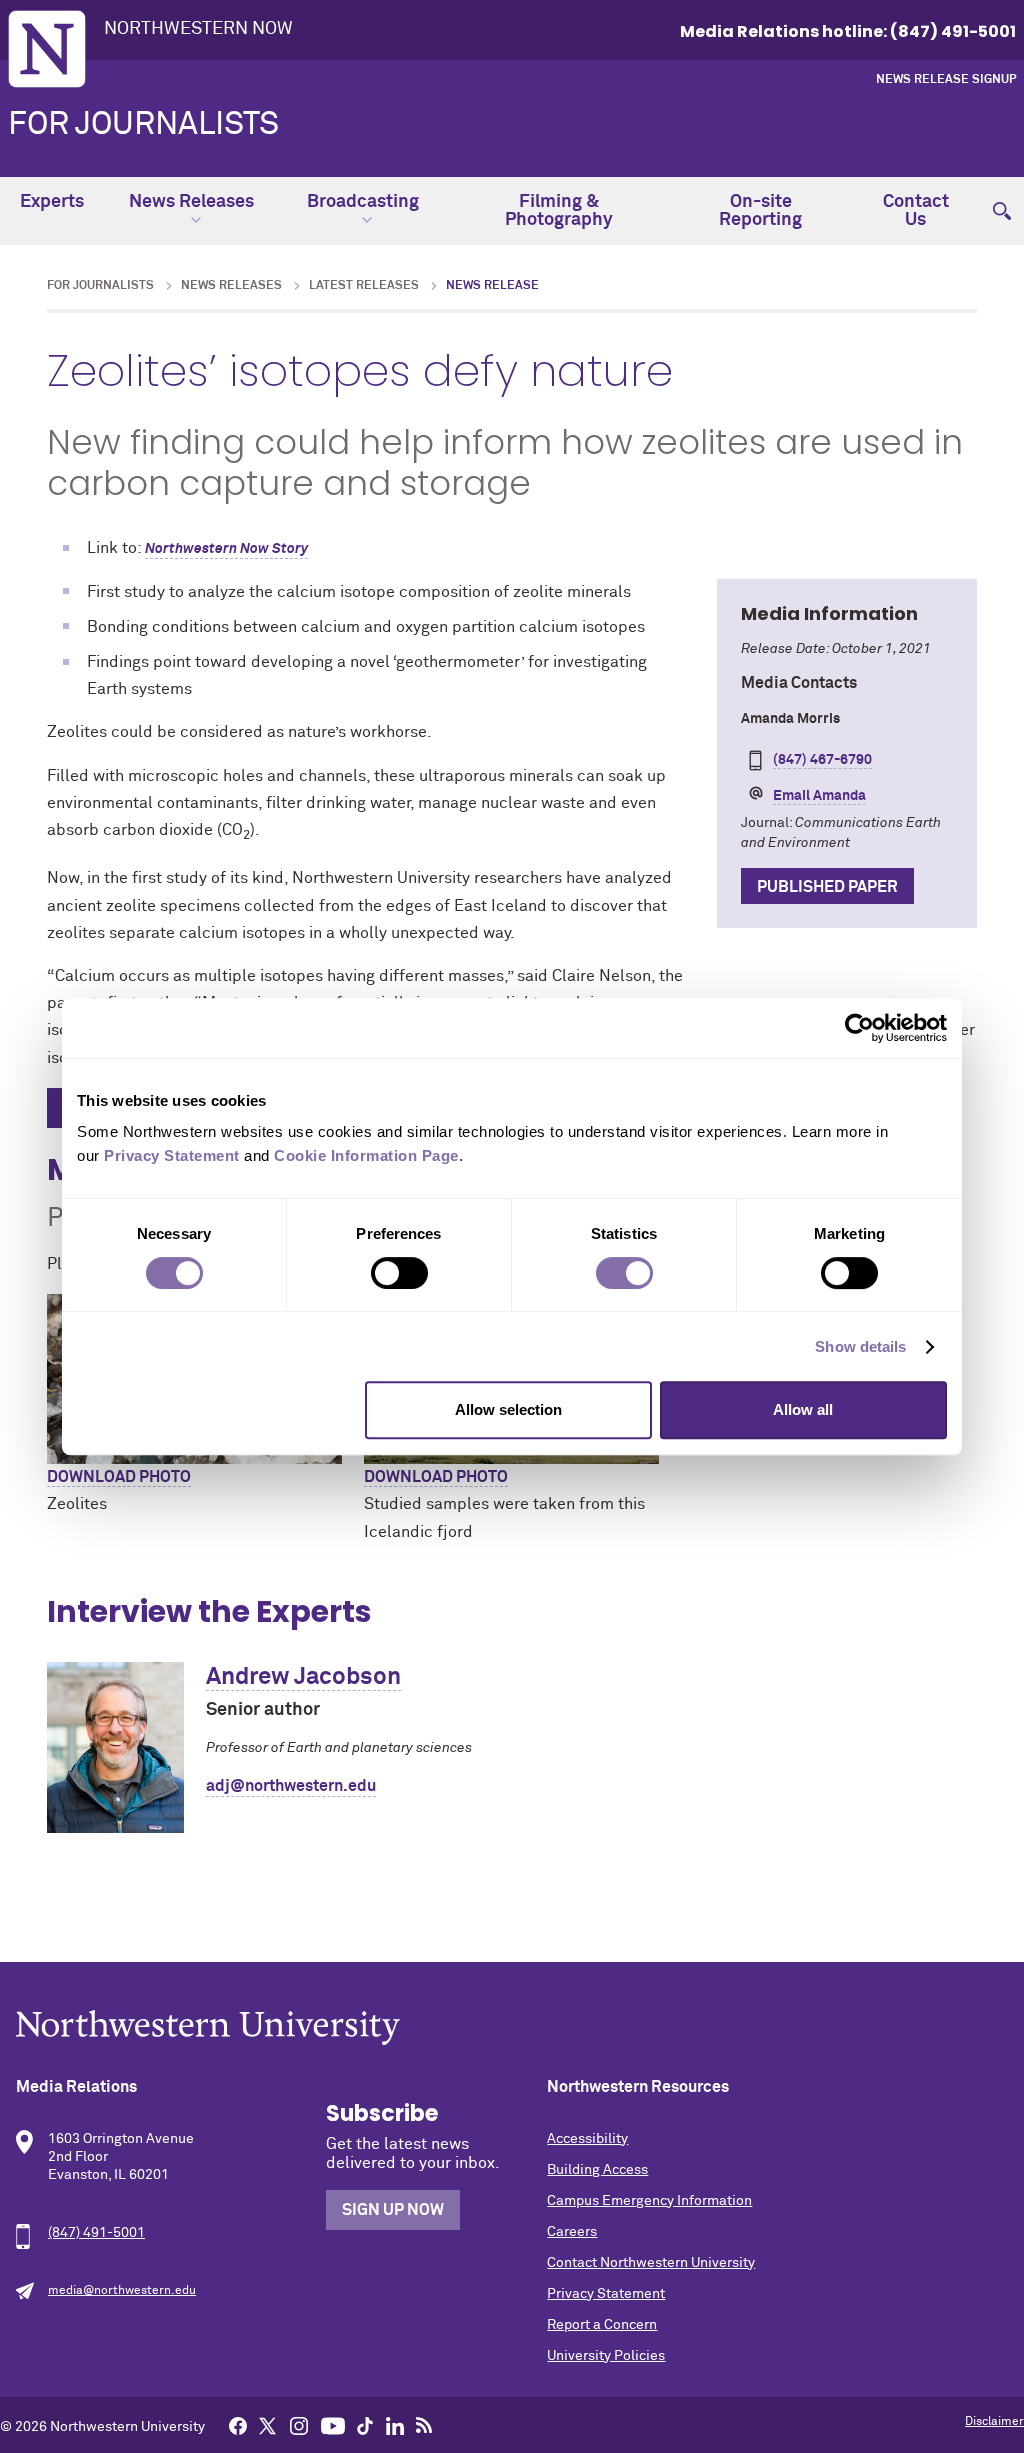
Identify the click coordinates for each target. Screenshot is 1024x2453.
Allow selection (508, 1409)
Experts (52, 202)
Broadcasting (363, 202)
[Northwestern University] (512, 2027)
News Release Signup (946, 80)
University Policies (606, 2356)
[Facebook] (238, 2425)
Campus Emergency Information (649, 2201)
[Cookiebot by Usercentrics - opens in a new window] (859, 1028)
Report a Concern (602, 2325)
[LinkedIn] (395, 2425)
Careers (572, 2232)
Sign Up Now (393, 2210)
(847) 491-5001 (96, 2233)
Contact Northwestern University (651, 2263)
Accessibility (587, 2139)
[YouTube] (333, 2425)
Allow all (803, 1409)
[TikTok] (365, 2425)
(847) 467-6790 (822, 760)
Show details (860, 1346)
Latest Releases (364, 286)
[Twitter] (268, 2425)
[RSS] (424, 2425)
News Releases (191, 202)
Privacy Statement (606, 2294)
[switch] (399, 1273)
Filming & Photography (559, 211)
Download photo (119, 1477)
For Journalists (143, 125)
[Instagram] (299, 2425)
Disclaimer (994, 2422)
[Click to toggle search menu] (1002, 202)
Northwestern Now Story (226, 549)
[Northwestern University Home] (47, 49)
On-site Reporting (760, 211)
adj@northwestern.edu (291, 1786)
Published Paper (827, 887)
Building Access (597, 2170)
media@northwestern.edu (122, 2291)
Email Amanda (819, 796)
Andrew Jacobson (303, 1677)
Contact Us (916, 211)
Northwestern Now (198, 29)
